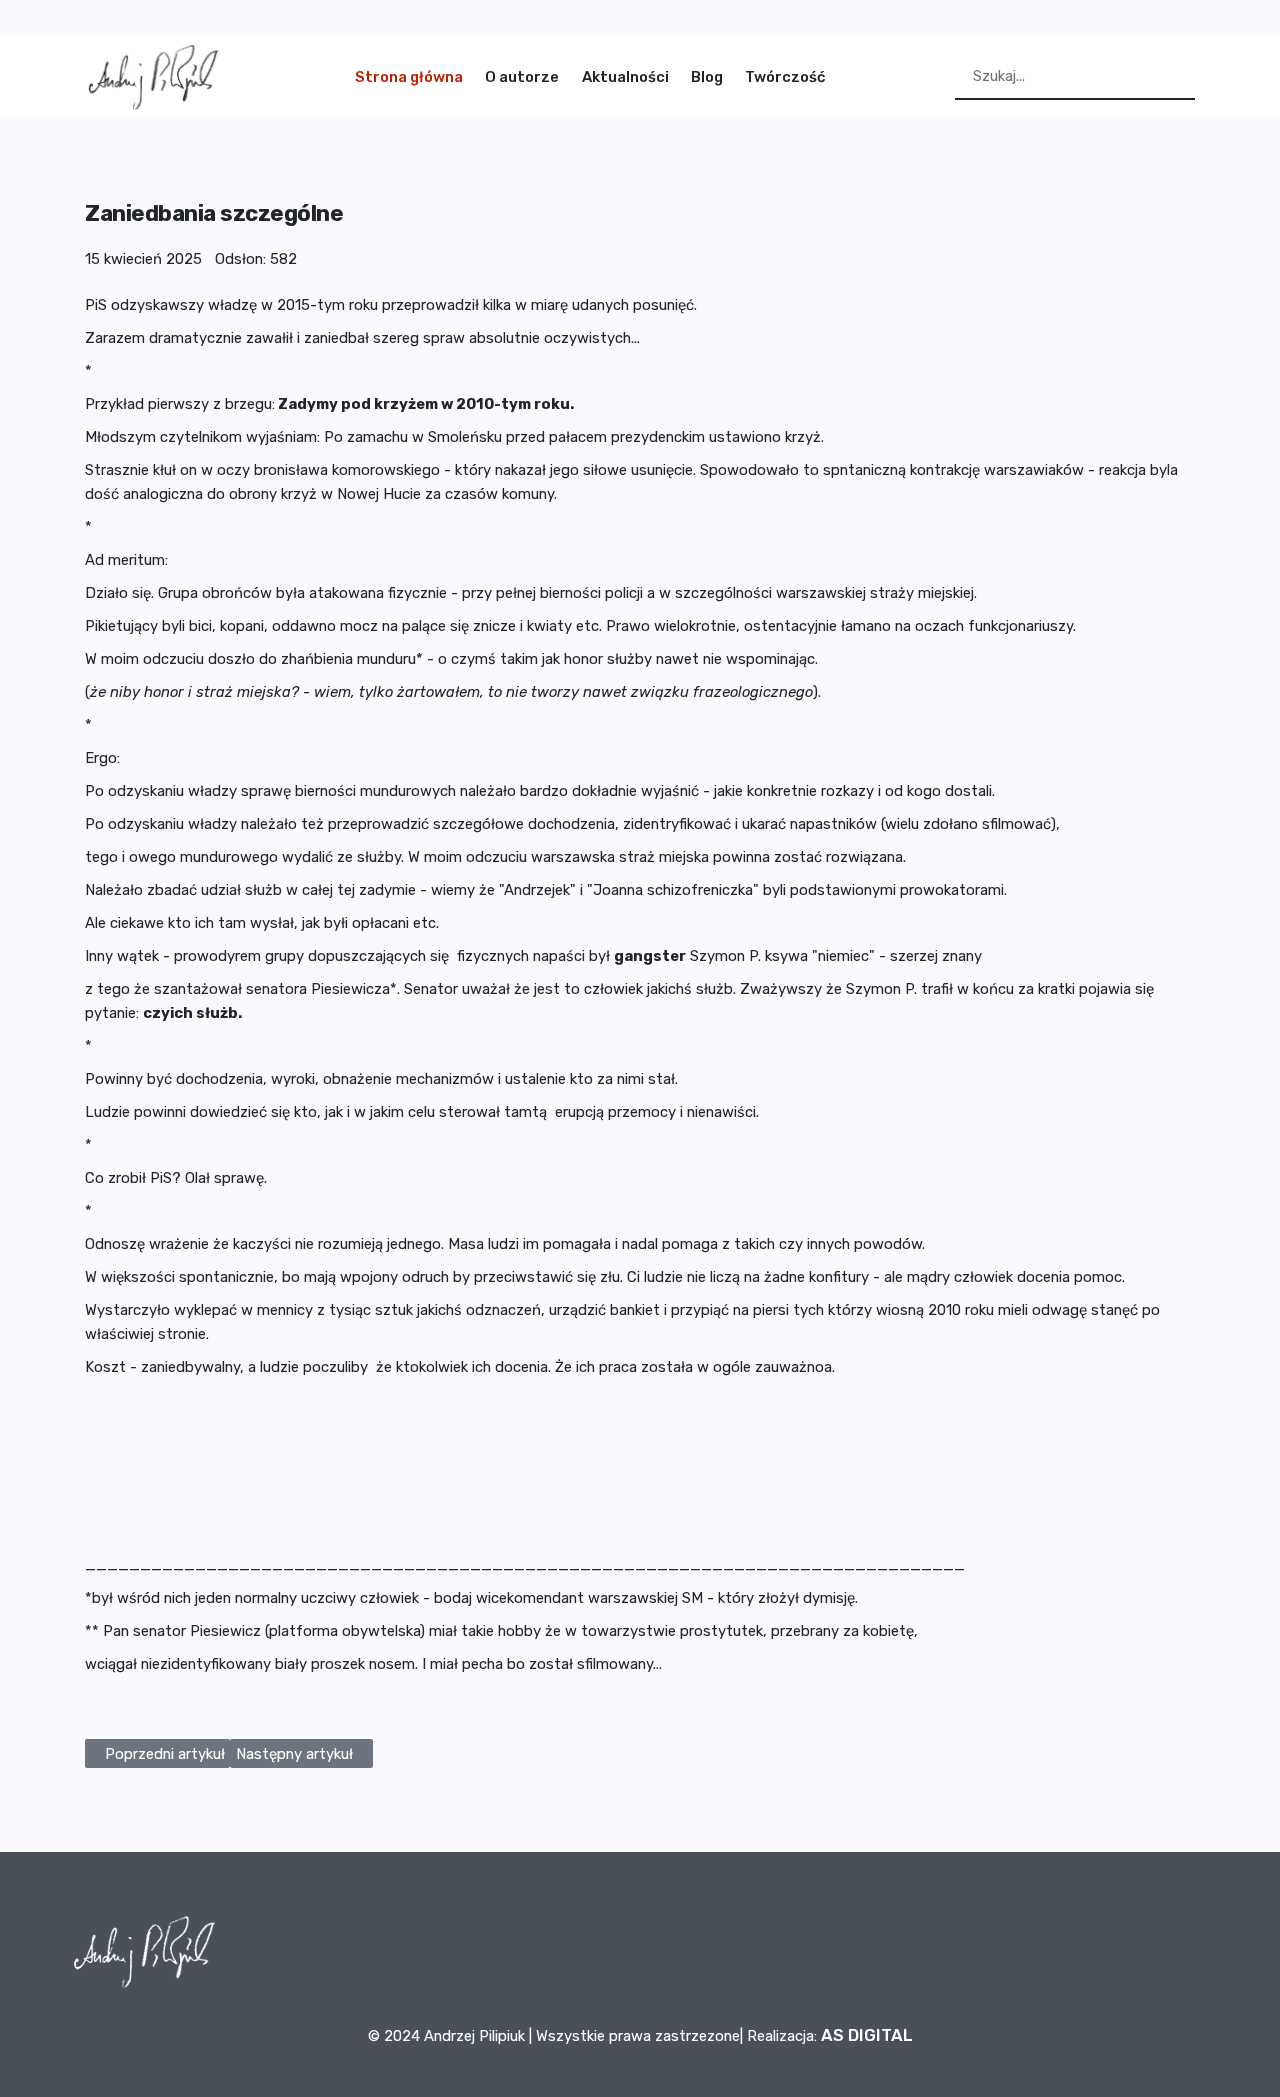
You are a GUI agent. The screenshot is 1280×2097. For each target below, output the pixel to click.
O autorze (522, 77)
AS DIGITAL (867, 2035)
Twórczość (785, 77)
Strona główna (409, 77)
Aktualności (625, 77)
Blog (707, 77)
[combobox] (1075, 77)
